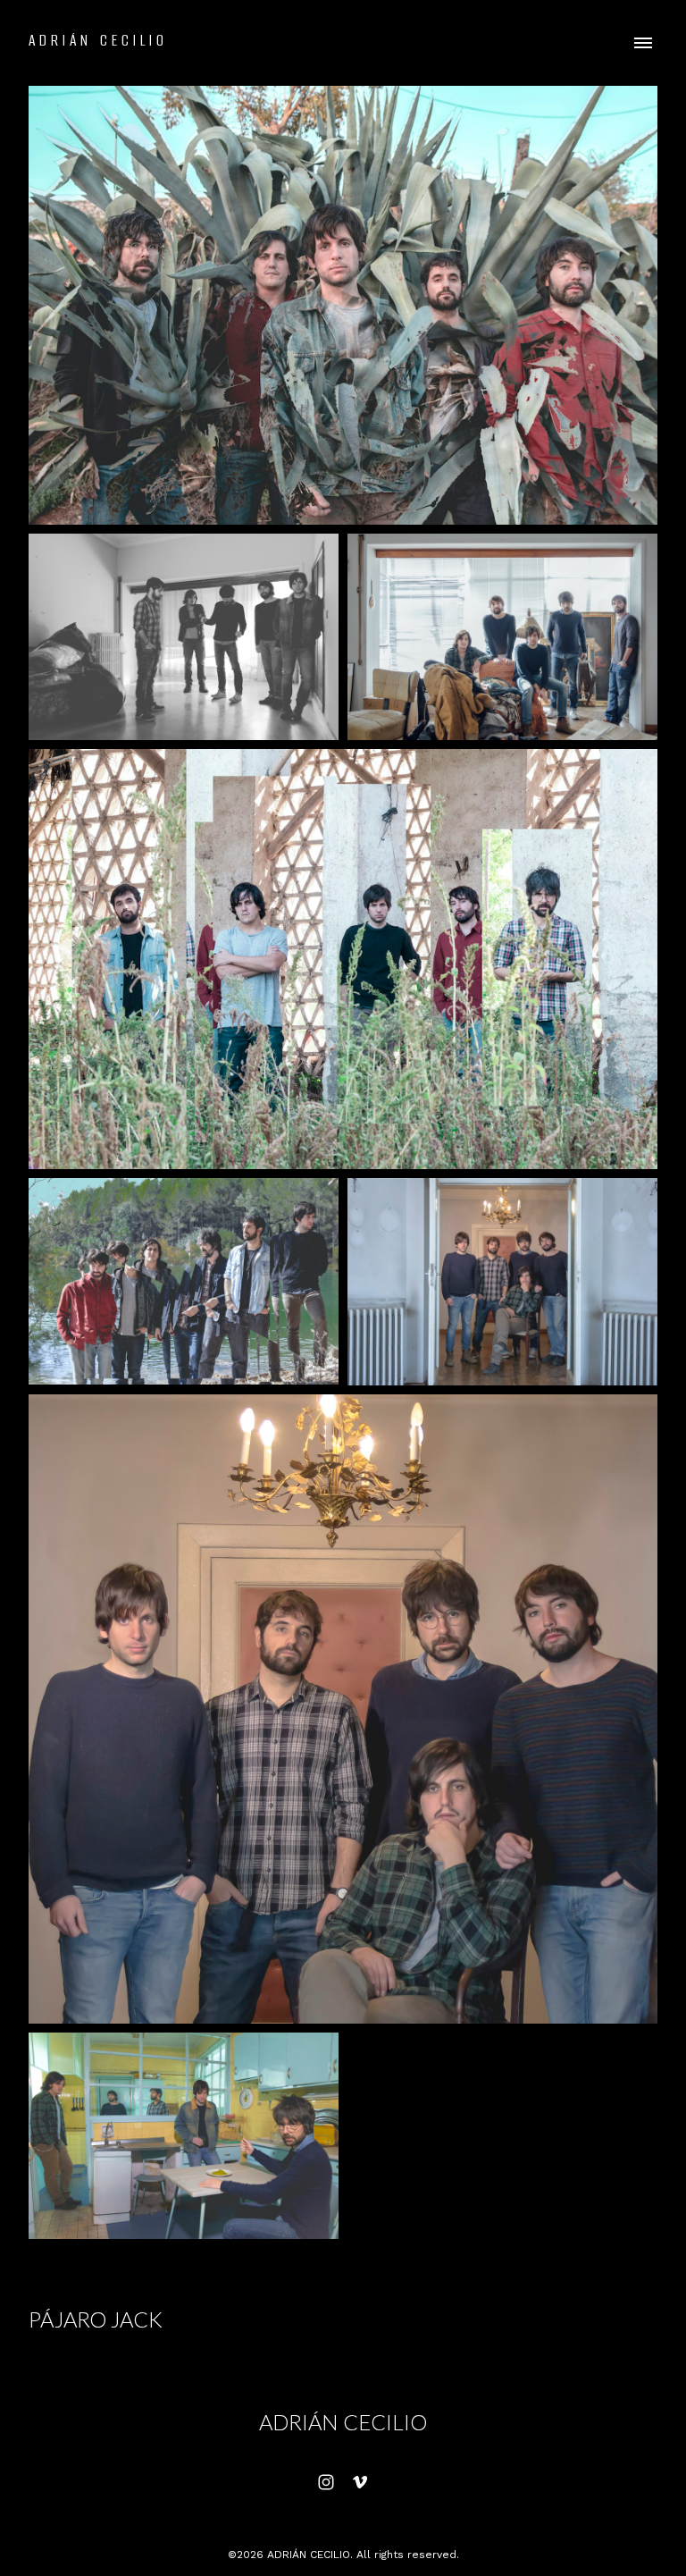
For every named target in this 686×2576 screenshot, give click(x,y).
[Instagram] (326, 2482)
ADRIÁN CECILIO (343, 2422)
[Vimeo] (360, 2482)
